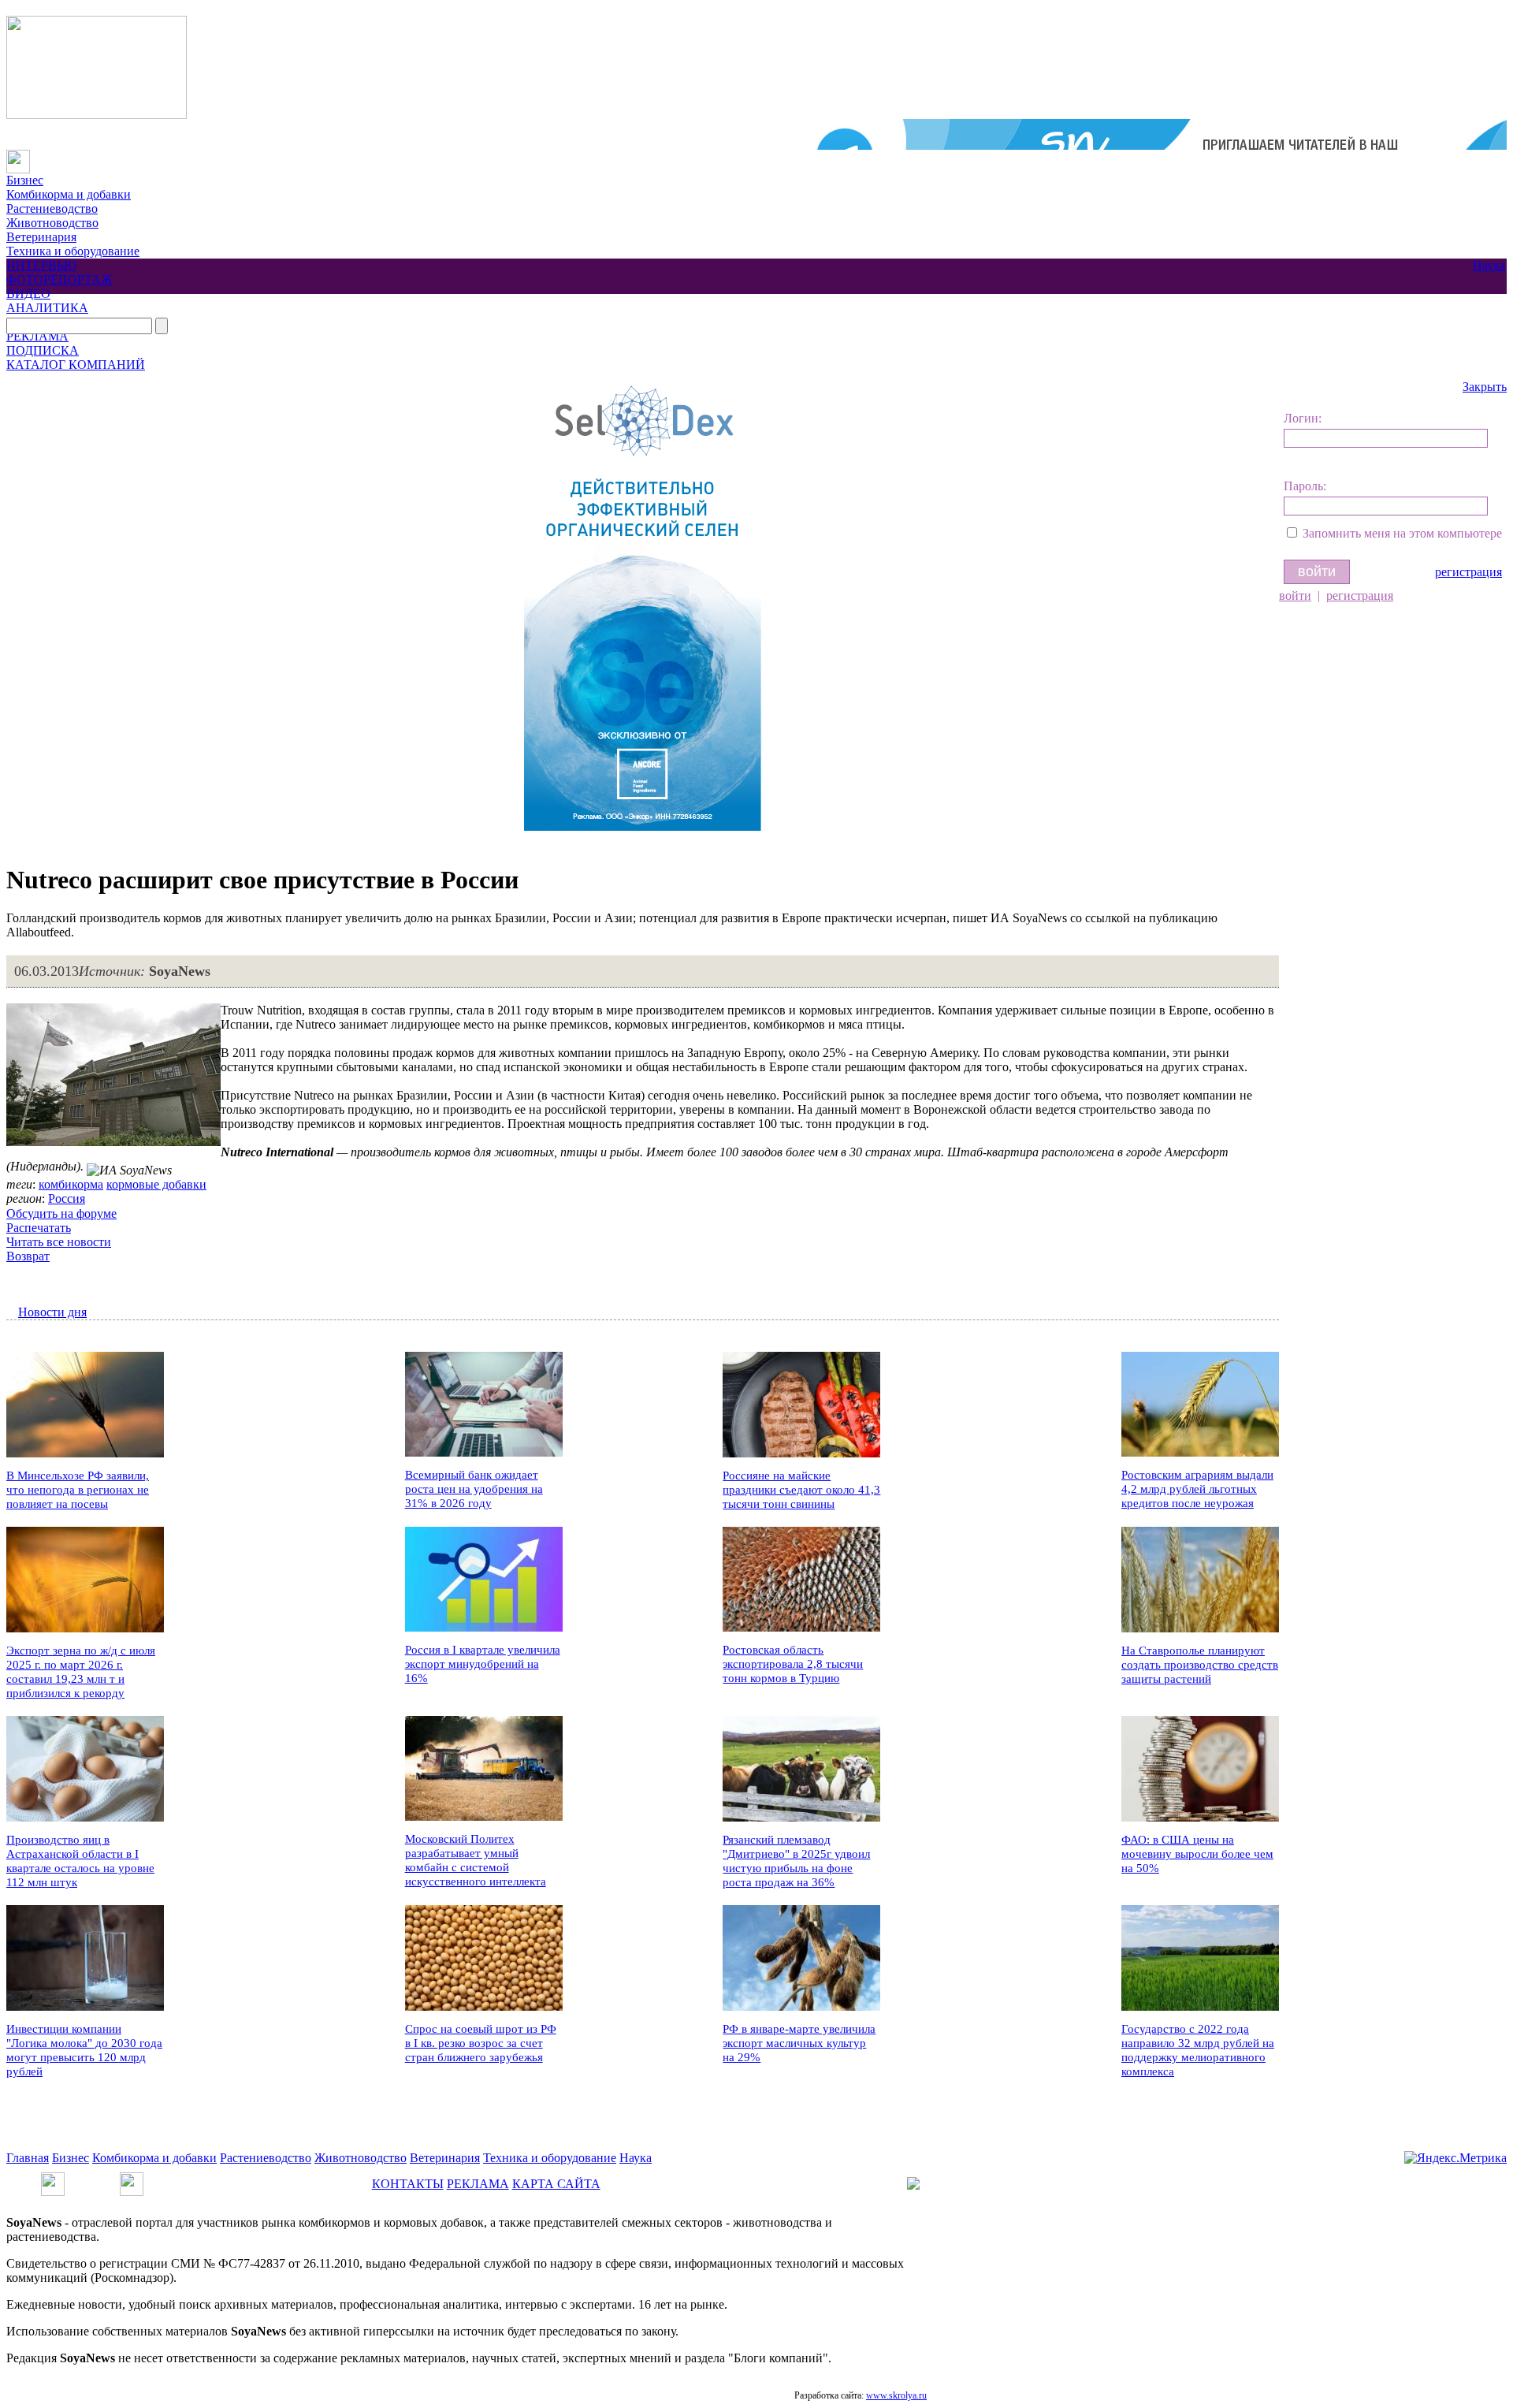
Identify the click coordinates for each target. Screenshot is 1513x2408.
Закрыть (1485, 387)
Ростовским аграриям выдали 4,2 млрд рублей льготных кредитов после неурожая (1197, 1489)
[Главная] (18, 156)
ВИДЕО (28, 294)
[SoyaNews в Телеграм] (53, 2179)
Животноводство (52, 223)
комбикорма (71, 1184)
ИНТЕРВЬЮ (41, 265)
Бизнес (25, 180)
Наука (1489, 265)
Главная (28, 2158)
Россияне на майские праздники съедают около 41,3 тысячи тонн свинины (801, 1490)
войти (1295, 595)
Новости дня (52, 1312)
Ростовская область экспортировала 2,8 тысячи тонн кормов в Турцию (793, 1664)
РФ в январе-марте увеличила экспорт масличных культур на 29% (799, 2043)
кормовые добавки (156, 1184)
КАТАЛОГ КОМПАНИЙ (76, 365)
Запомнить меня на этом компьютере (1402, 533)
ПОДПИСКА (43, 350)
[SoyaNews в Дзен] (132, 2179)
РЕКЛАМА (37, 336)
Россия (67, 1198)
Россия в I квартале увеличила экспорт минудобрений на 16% (483, 1664)
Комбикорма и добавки (69, 194)
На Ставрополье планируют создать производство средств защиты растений (1200, 1665)
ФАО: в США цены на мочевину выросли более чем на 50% (1197, 1854)
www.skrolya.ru (896, 2395)
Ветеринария (41, 237)
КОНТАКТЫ (408, 2184)
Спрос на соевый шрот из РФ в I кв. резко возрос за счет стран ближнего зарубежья (481, 2043)
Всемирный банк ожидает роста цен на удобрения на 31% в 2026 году (474, 1489)
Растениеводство (52, 208)
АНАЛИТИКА (47, 308)
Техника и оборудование (73, 251)
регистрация (1468, 572)
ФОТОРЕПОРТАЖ (59, 279)
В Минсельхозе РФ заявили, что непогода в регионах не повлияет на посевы (78, 1490)
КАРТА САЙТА (556, 2184)
